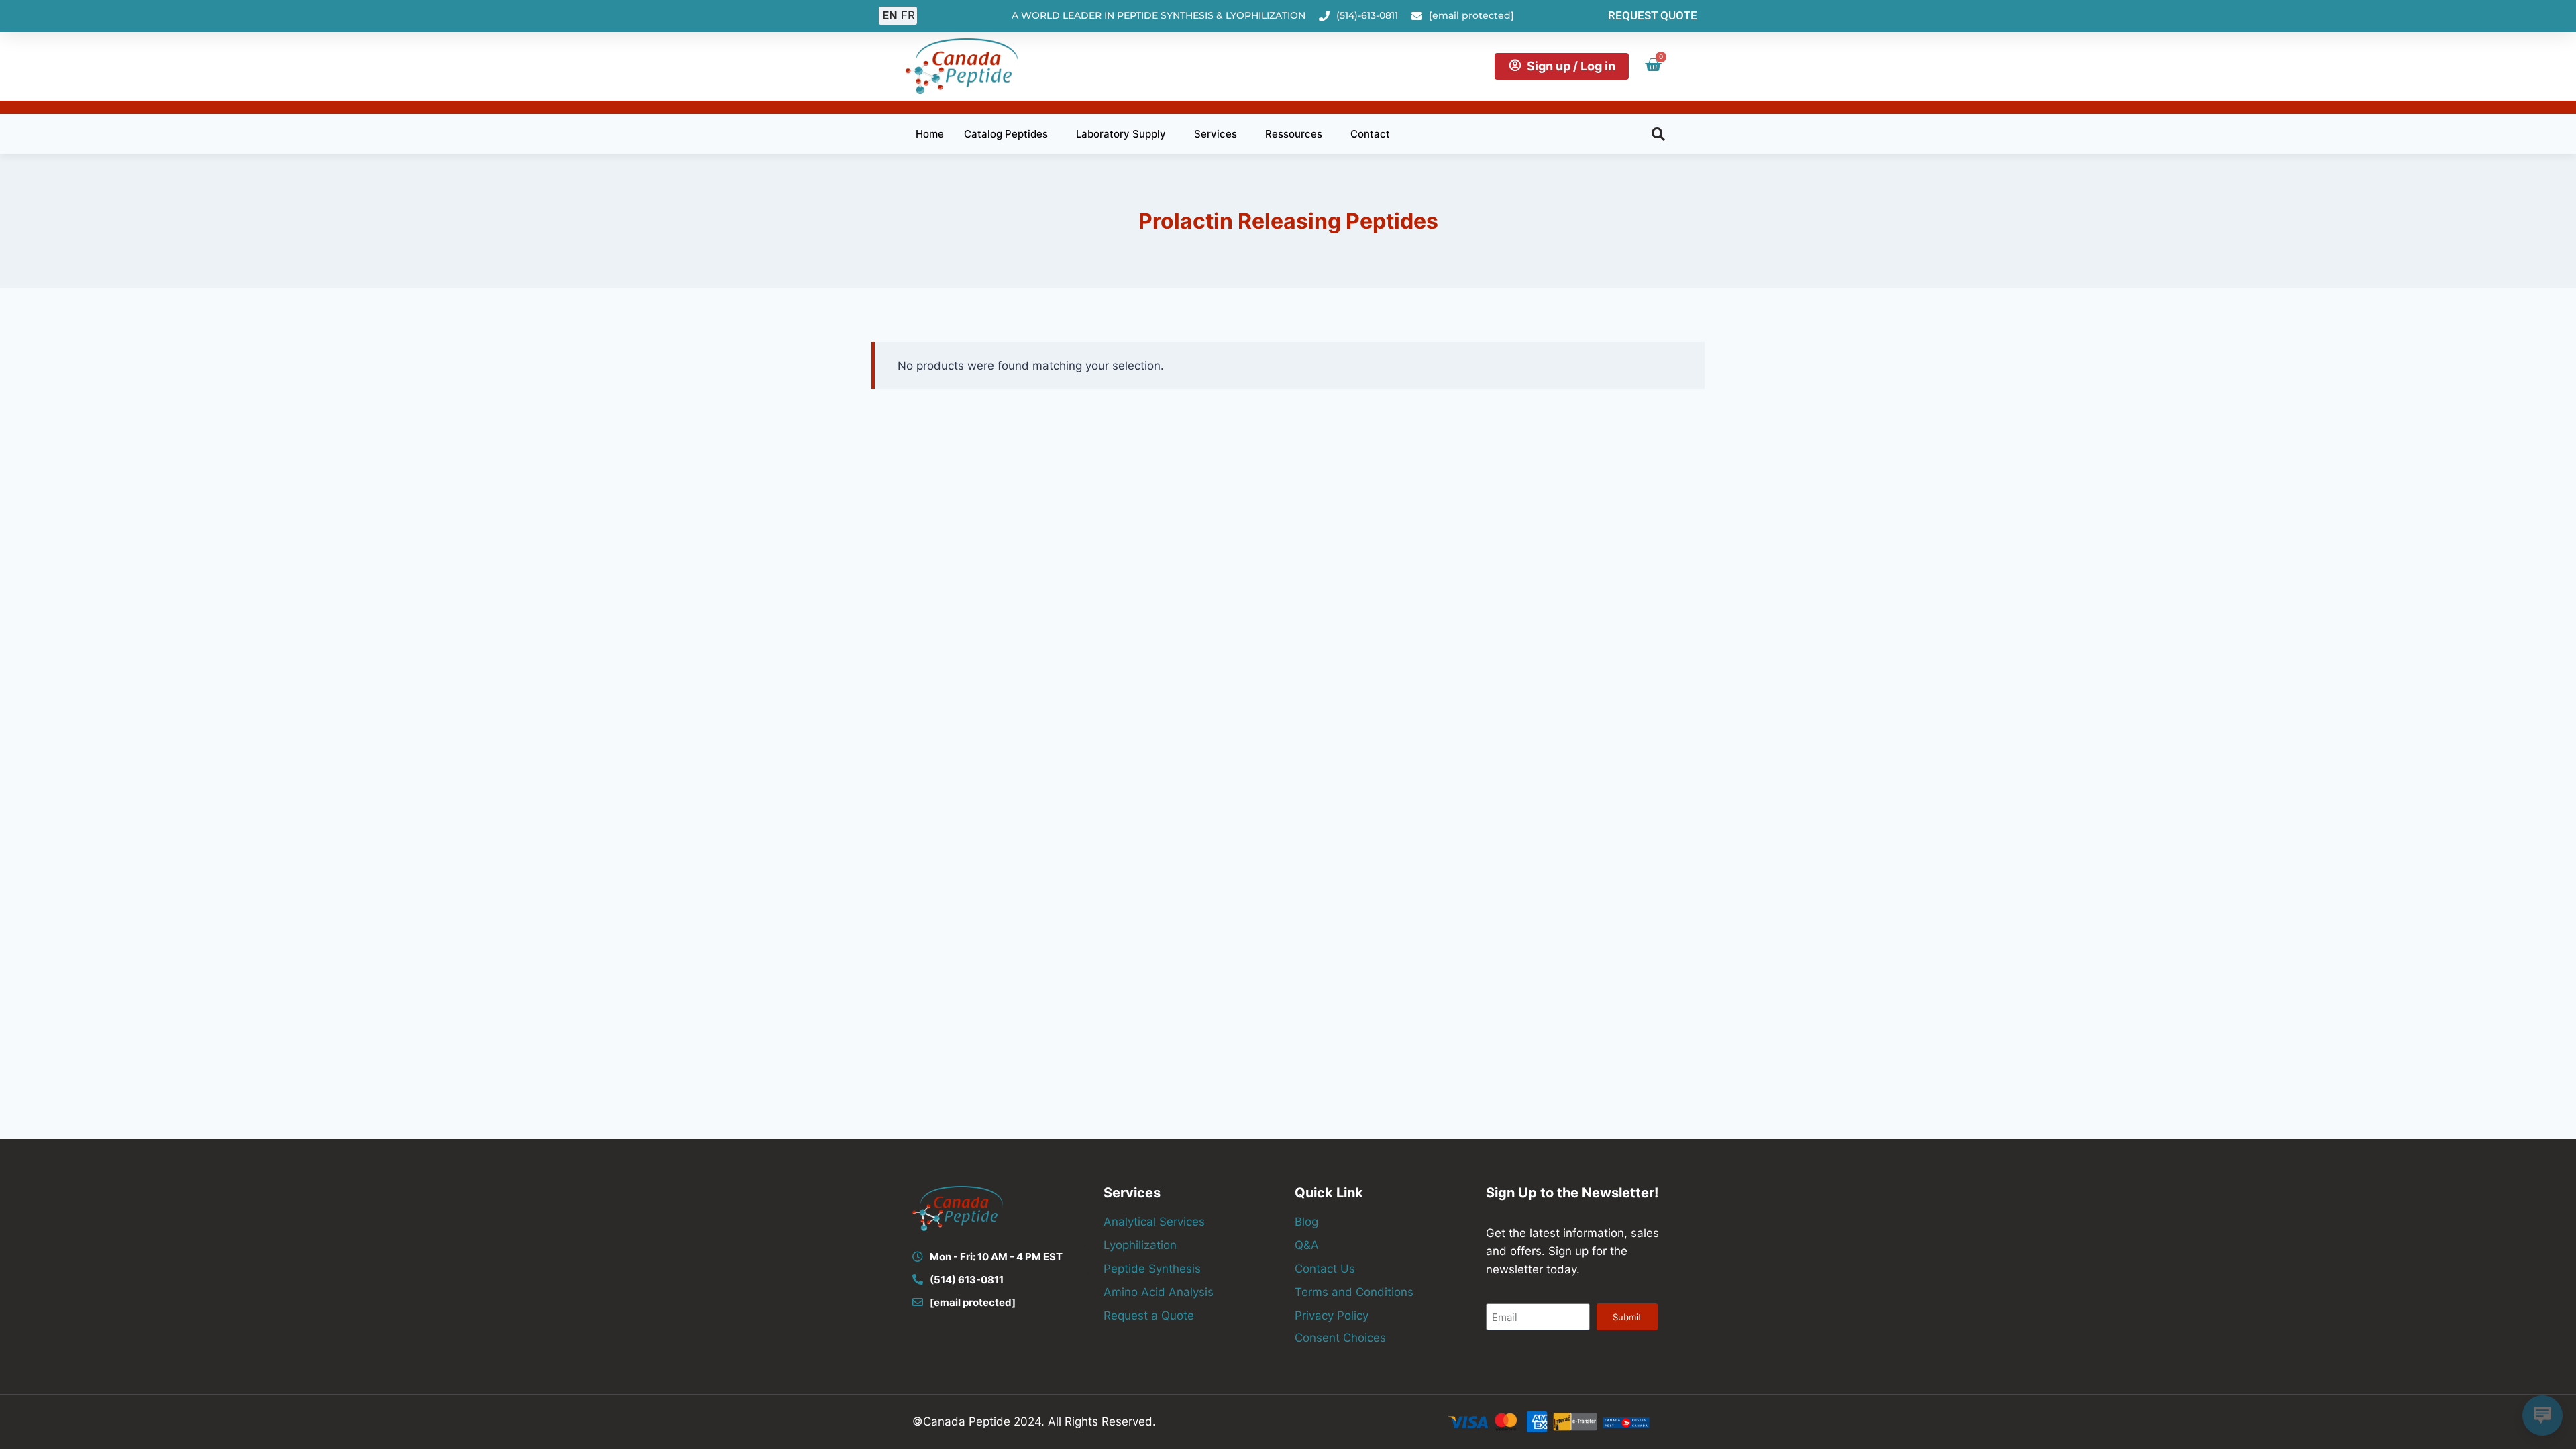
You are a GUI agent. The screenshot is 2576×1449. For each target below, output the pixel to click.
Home (930, 134)
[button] (1658, 134)
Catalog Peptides (1006, 134)
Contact (1370, 134)
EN (890, 15)
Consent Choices (1340, 1338)
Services (1216, 134)
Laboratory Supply (1121, 134)
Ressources (1294, 134)
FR (908, 15)
